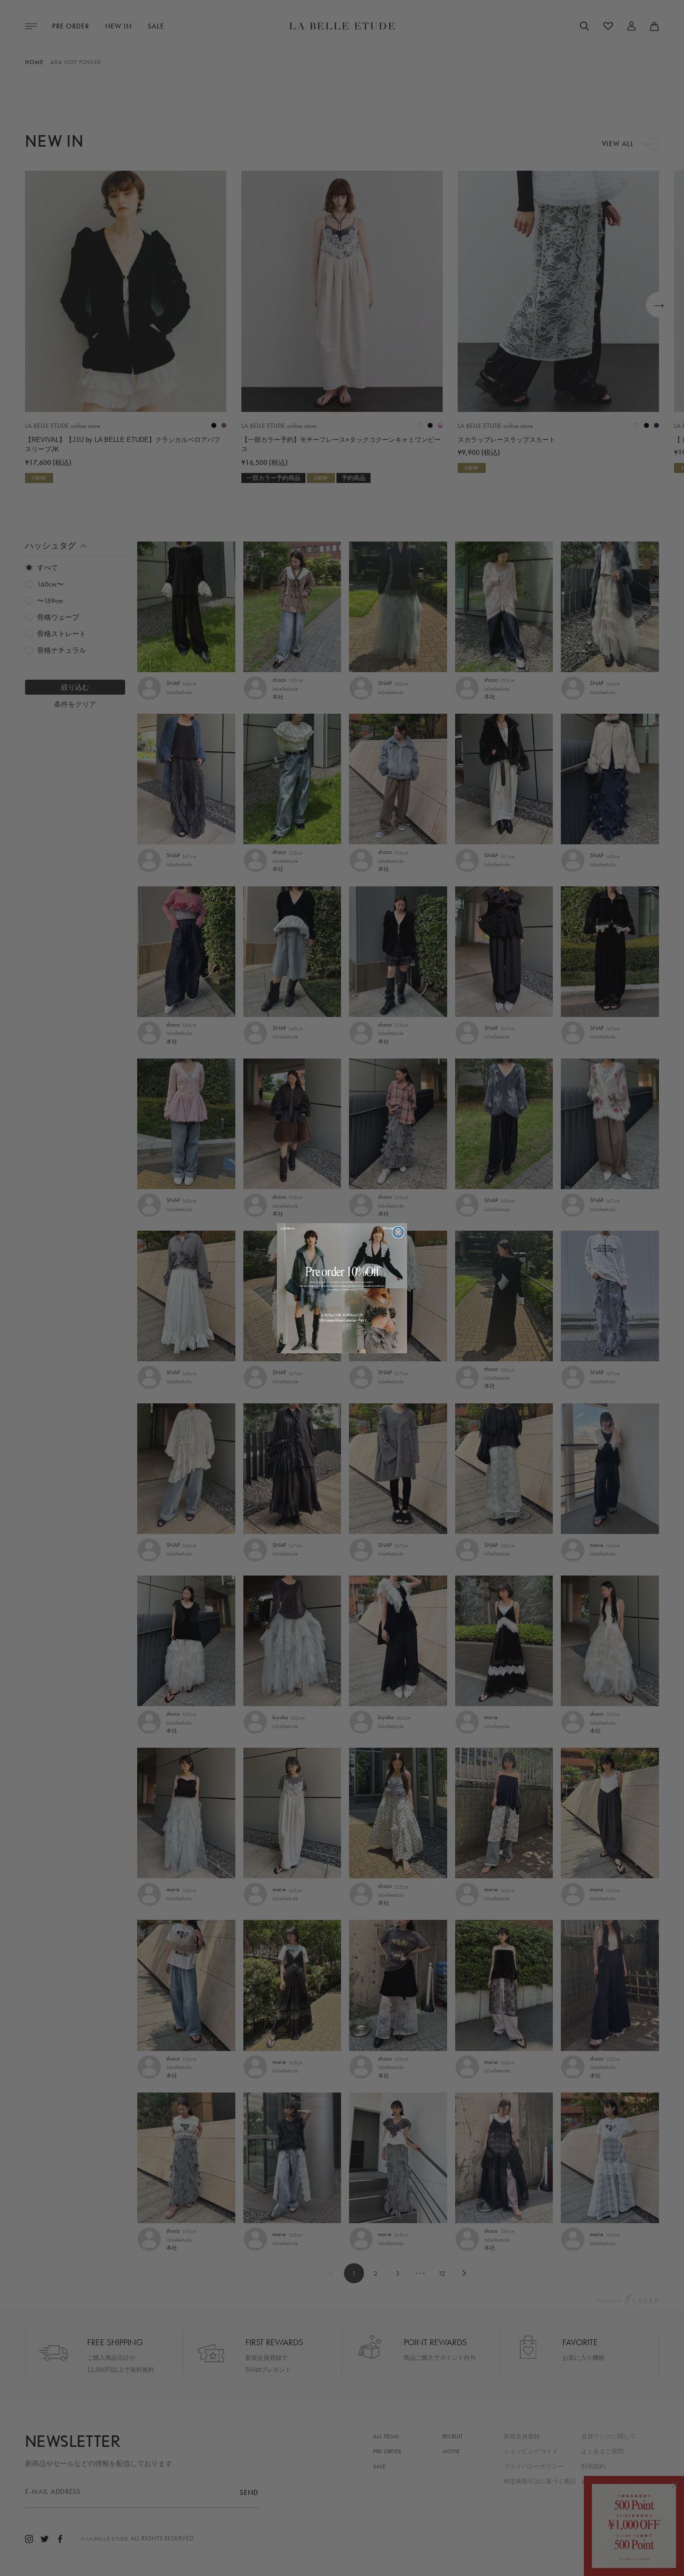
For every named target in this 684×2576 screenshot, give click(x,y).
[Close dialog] (398, 1232)
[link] (342, 1288)
